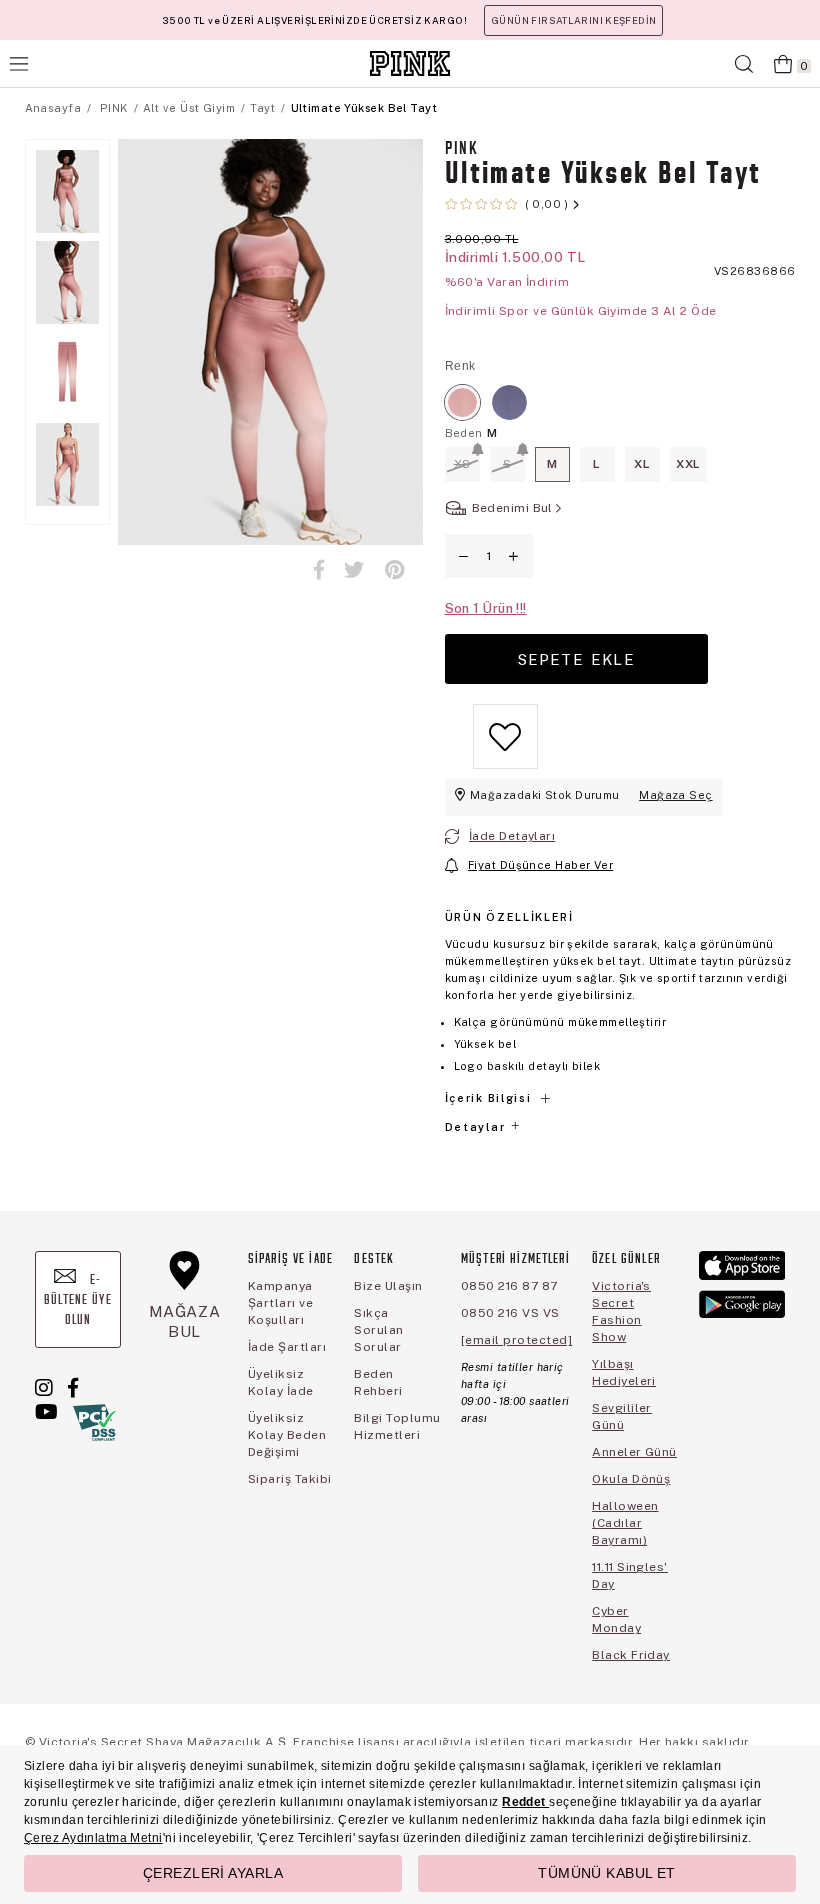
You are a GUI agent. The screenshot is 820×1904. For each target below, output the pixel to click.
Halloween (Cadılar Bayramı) (625, 1523)
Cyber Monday (616, 1619)
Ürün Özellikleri (509, 917)
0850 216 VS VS (510, 1313)
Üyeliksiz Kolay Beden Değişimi (287, 1435)
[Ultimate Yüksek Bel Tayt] (462, 402)
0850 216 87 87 (509, 1286)
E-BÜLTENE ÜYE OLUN (78, 1300)
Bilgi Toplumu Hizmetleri (397, 1426)
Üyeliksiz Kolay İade (281, 1382)
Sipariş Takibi (290, 1479)
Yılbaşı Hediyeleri (624, 1372)
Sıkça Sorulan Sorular (378, 1330)
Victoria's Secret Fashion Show (621, 1311)
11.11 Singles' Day (630, 1575)
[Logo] (410, 63)
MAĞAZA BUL (185, 1321)
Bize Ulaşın (388, 1286)
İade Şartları (287, 1347)
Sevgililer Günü (622, 1416)
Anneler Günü (634, 1452)
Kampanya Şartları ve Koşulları (280, 1303)
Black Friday (631, 1655)
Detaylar (477, 1127)
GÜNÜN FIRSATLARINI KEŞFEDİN (573, 20)
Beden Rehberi (378, 1382)
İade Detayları (512, 836)
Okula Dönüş (631, 1479)
